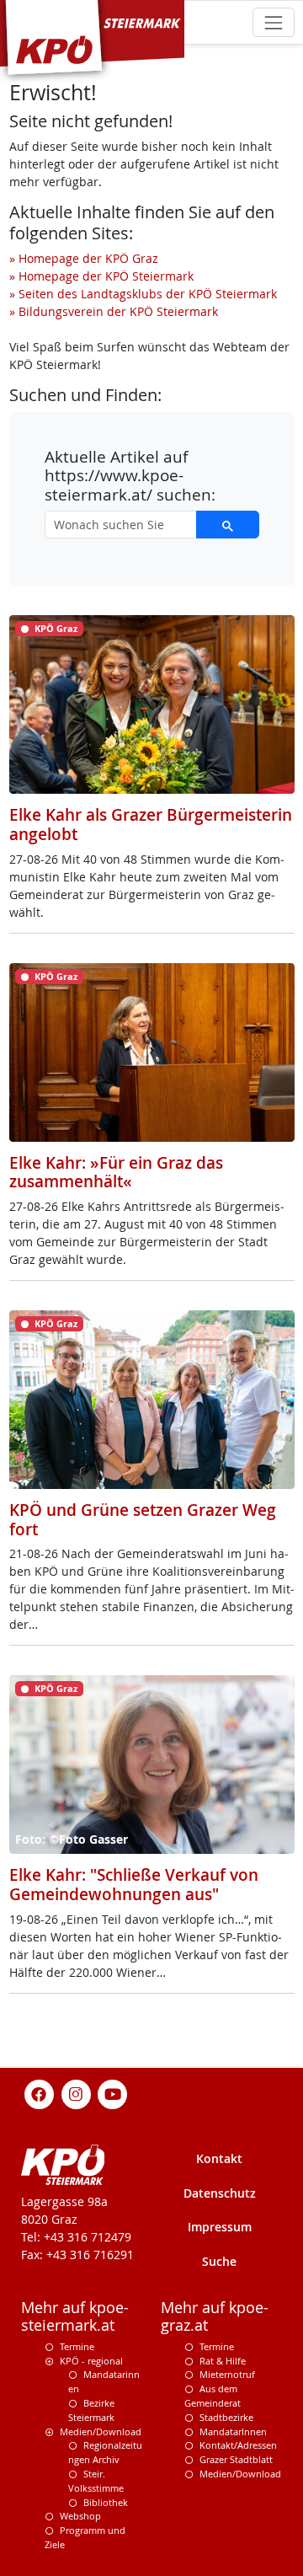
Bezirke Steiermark (91, 2410)
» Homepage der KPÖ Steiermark (101, 276)
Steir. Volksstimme (96, 2481)
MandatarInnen (233, 2431)
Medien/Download (101, 2431)
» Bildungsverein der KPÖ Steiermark (114, 311)
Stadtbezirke (226, 2417)
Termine (77, 2346)
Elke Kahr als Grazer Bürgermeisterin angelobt (151, 825)
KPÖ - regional (91, 2361)
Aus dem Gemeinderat (213, 2396)
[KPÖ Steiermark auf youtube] (113, 2093)
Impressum (220, 2227)
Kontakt (219, 2158)
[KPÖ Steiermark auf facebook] (40, 2093)
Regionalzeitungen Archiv (105, 2452)
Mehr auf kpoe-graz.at (215, 2316)
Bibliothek (106, 2502)
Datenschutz (220, 2193)
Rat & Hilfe (223, 2361)
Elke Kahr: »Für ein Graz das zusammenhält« (116, 1173)
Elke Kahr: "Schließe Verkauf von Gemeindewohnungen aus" (134, 1885)
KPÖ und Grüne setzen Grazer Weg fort (143, 1520)
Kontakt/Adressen (238, 2445)
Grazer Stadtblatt (236, 2459)
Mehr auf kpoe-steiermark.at (75, 2316)
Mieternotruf (227, 2374)
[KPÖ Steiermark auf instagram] (76, 2093)
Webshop (80, 2516)
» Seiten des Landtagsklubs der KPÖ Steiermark (143, 294)
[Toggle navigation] (273, 22)
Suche (219, 2261)
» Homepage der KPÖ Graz (84, 258)
